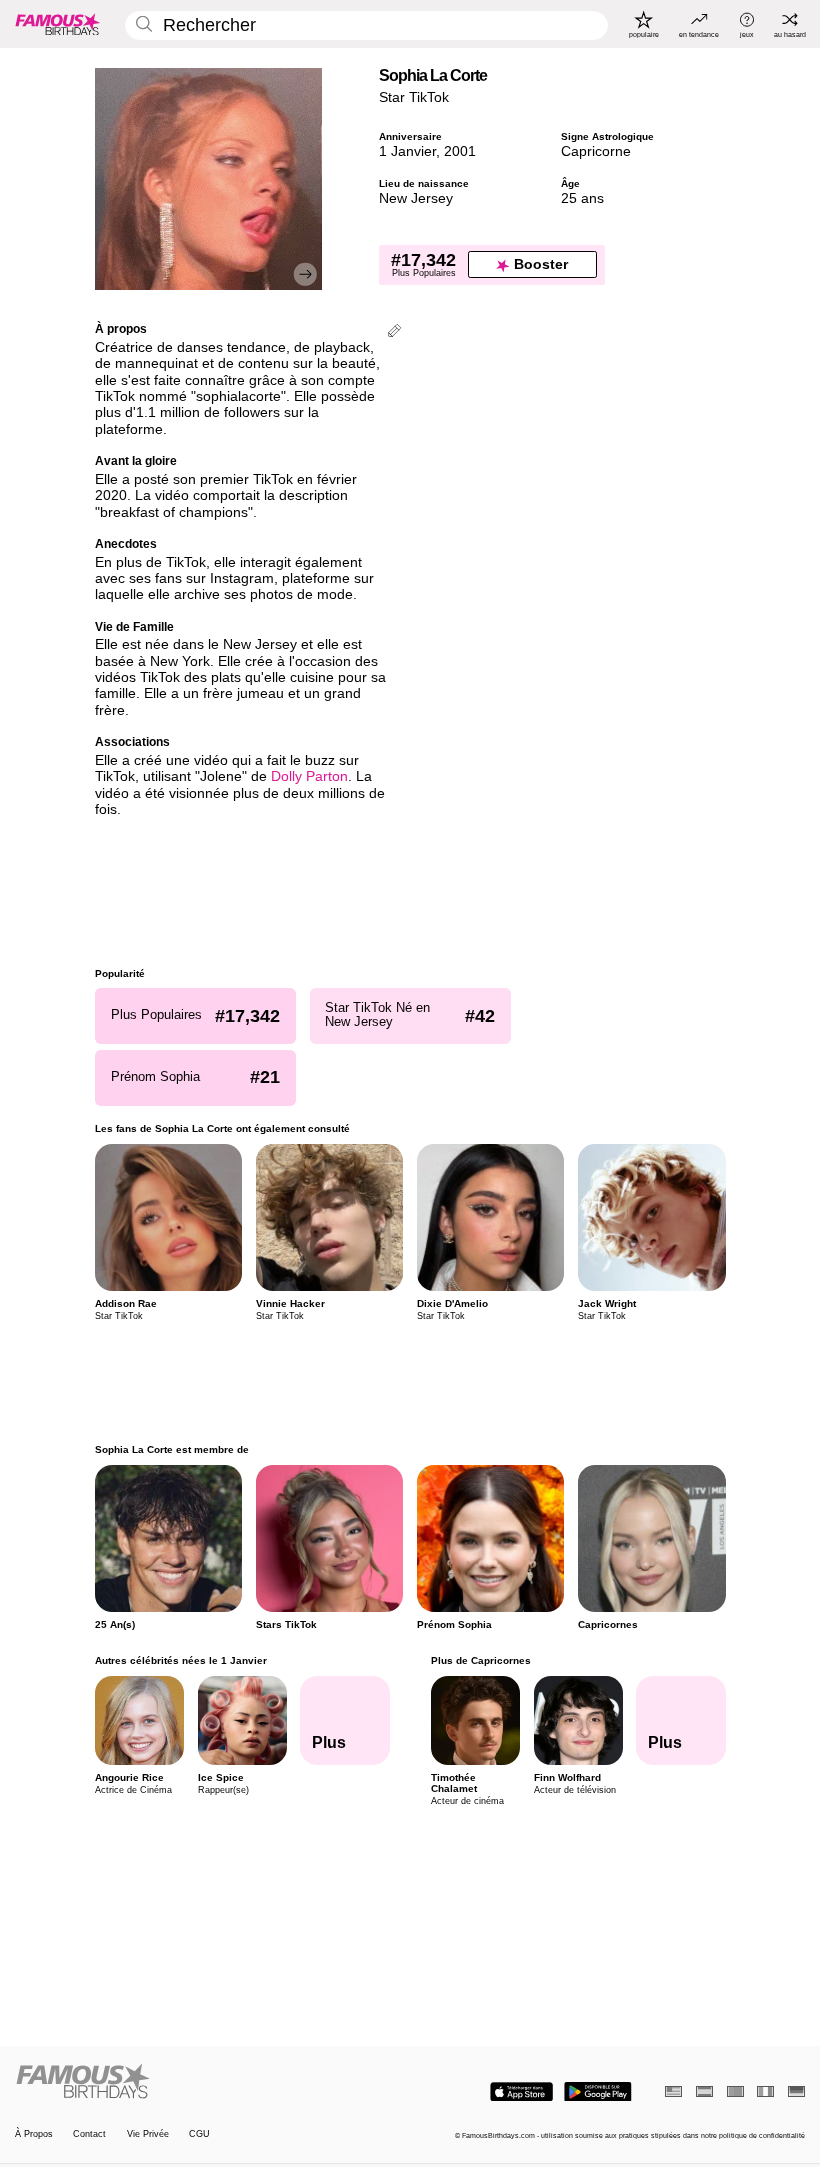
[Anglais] (673, 2091)
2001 (460, 151)
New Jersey (416, 198)
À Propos (34, 2134)
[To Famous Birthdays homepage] (58, 24)
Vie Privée (148, 2134)
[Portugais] (735, 2091)
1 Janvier (407, 151)
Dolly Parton (309, 776)
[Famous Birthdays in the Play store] (598, 2092)
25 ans (582, 198)
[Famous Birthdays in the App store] (521, 2092)
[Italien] (765, 2091)
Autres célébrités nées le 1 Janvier (181, 1660)
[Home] (209, 2082)
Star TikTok (414, 97)
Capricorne (596, 151)
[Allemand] (796, 2091)
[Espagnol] (704, 2091)
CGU (199, 2134)
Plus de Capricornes (480, 1660)
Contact (89, 2134)
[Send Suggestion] (394, 332)
